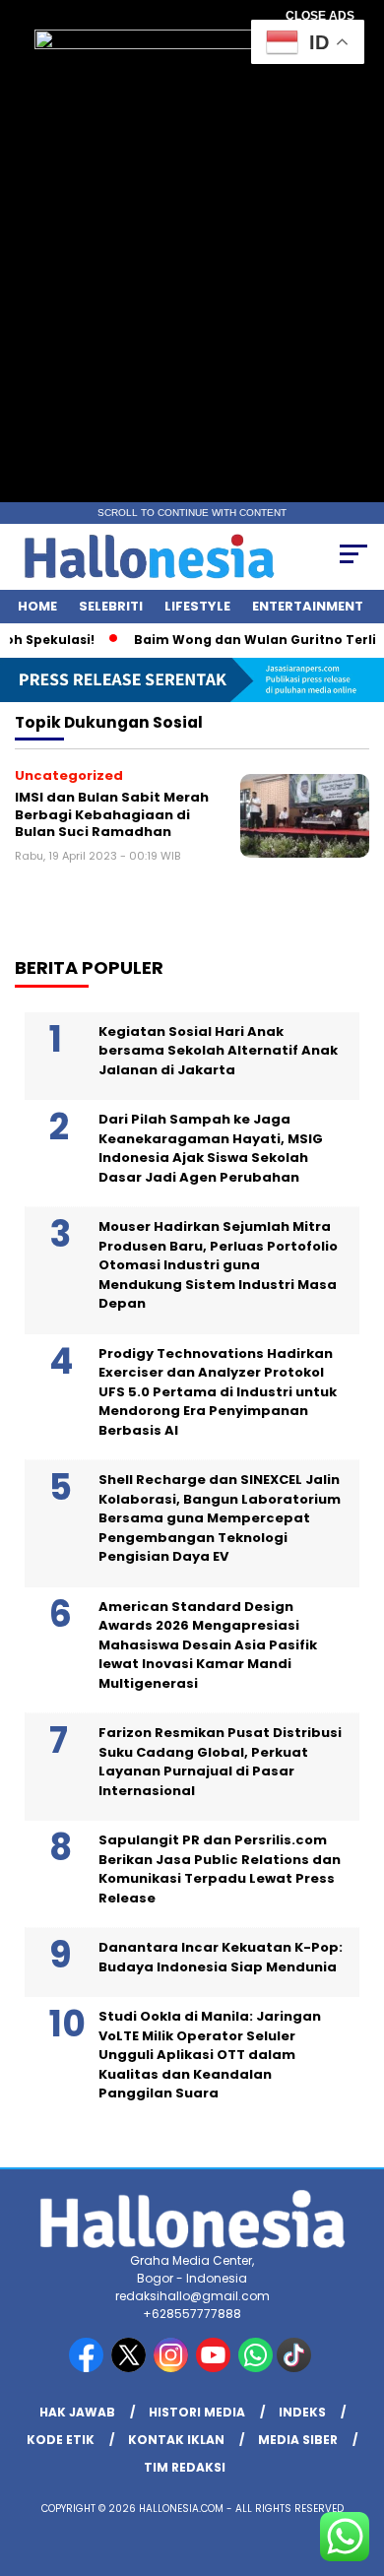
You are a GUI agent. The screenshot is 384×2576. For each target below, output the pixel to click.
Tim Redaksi (185, 2467)
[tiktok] (296, 2368)
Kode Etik (61, 2440)
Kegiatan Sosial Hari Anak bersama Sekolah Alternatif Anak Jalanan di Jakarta (218, 1051)
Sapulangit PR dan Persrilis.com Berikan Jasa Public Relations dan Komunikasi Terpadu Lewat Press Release (220, 1869)
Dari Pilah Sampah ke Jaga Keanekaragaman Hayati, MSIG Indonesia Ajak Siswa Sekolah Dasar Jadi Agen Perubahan (211, 1148)
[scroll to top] (356, 2462)
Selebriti (111, 606)
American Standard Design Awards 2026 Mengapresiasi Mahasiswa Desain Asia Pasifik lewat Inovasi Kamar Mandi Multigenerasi (208, 1645)
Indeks (302, 2412)
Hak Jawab (77, 2412)
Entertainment (308, 606)
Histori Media (197, 2412)
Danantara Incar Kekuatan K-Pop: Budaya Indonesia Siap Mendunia (221, 1957)
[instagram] (173, 2368)
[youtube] (215, 2368)
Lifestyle (197, 606)
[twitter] (130, 2368)
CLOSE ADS (320, 16)
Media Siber (298, 2440)
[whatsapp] (256, 2368)
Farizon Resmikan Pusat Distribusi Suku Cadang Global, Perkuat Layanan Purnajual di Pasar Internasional (220, 1762)
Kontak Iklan (176, 2440)
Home (37, 606)
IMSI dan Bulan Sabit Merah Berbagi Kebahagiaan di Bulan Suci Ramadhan (112, 814)
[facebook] (88, 2368)
